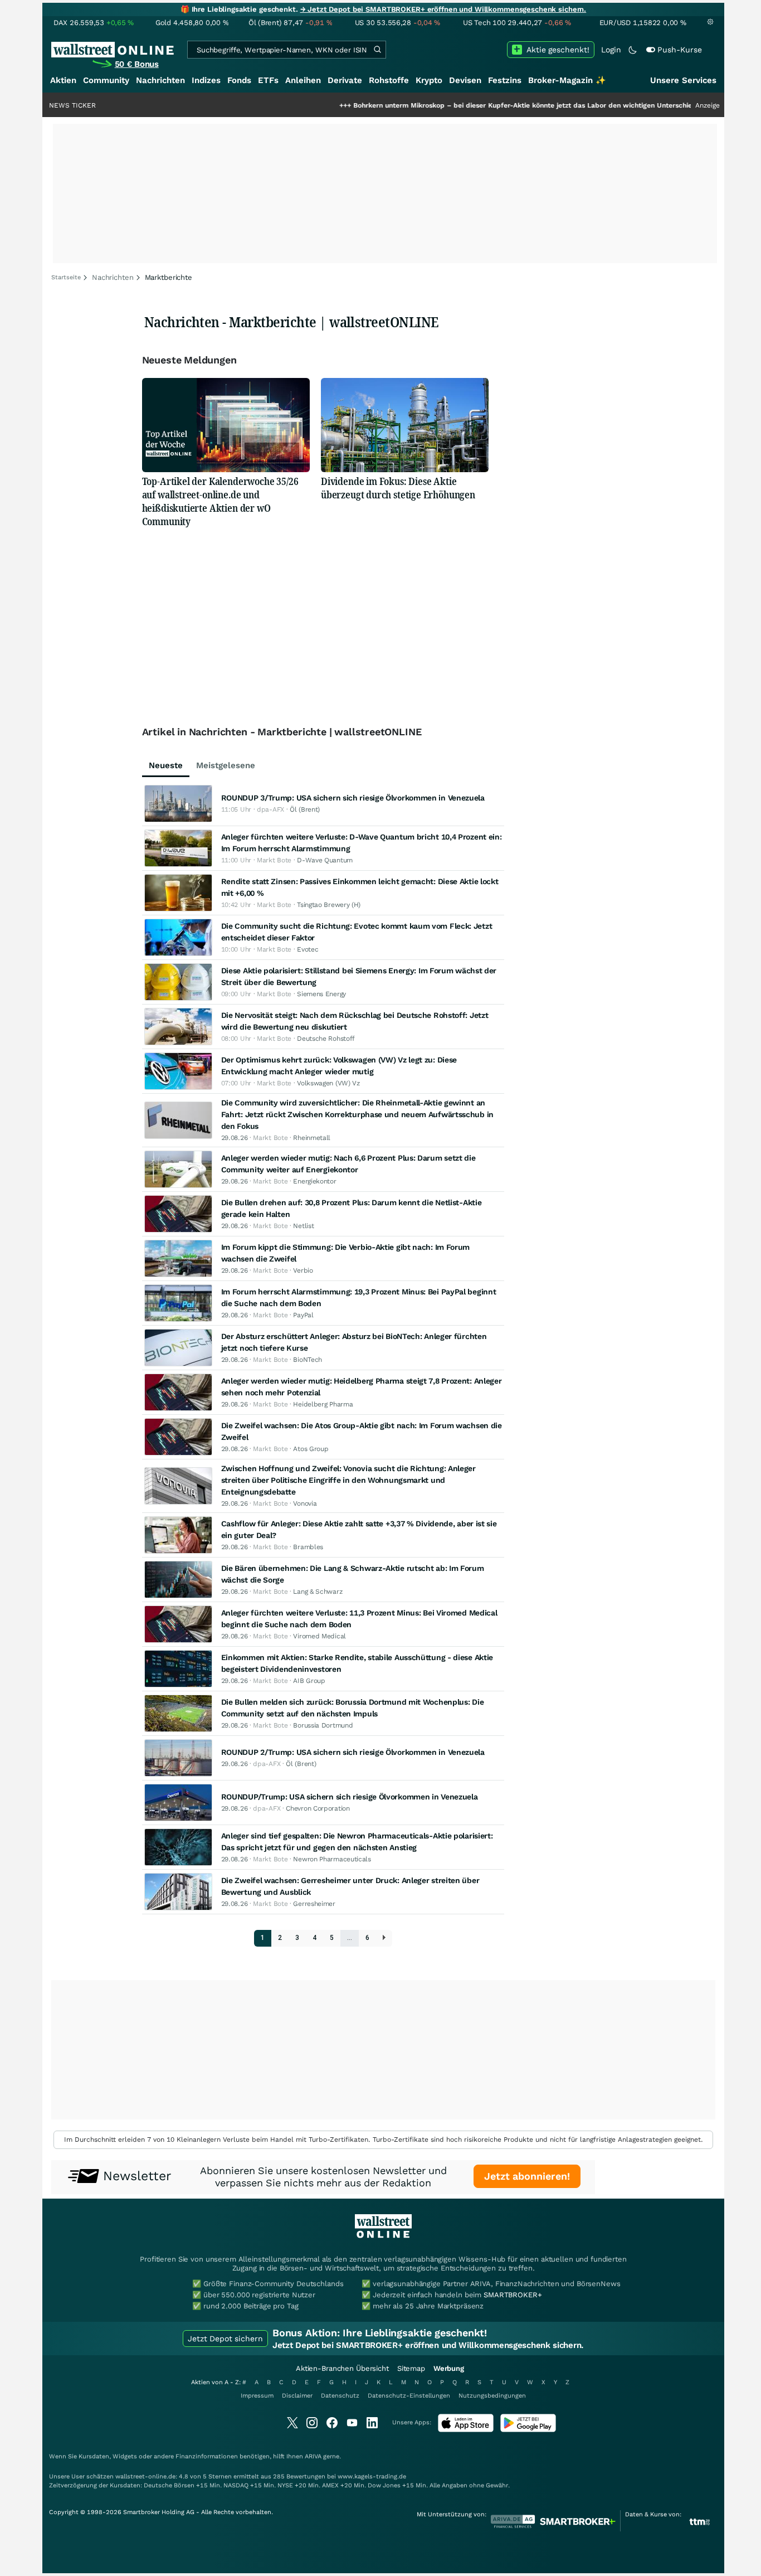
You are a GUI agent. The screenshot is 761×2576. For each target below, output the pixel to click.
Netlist (303, 1226)
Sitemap (411, 2368)
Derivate (345, 80)
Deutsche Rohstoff (326, 1039)
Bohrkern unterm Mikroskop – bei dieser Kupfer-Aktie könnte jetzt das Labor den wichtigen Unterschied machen (480, 105)
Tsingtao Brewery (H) (329, 905)
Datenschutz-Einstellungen (409, 2396)
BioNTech (308, 1360)
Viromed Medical (319, 1636)
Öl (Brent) (305, 809)
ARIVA (313, 2456)
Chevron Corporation (318, 1808)
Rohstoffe (389, 80)
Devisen (465, 80)
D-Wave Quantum (325, 860)
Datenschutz (340, 2396)
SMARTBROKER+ (513, 2295)
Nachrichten (160, 80)
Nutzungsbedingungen (492, 2396)
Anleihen (303, 80)
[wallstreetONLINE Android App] (528, 2430)
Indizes (206, 80)
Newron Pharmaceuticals (332, 1859)
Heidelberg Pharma (323, 1404)
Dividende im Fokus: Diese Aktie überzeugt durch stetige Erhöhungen (398, 488)
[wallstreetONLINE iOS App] (466, 2430)
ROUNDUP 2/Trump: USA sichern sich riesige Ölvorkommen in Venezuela (353, 1752)
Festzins (505, 80)
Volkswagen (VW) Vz (328, 1083)
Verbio (303, 1270)
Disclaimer (297, 2396)
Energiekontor (314, 1181)
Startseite (66, 277)
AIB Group (309, 1681)
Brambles (308, 1547)
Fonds (239, 80)
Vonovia (305, 1503)
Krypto (429, 80)
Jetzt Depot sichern (225, 2339)
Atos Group (311, 1449)
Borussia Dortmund (323, 1725)
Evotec (308, 949)
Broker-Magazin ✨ (567, 80)
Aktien (63, 80)
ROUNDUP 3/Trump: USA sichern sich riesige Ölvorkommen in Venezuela (353, 798)
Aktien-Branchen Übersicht (342, 2368)
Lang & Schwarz (318, 1592)
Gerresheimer (314, 1904)
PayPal (303, 1315)
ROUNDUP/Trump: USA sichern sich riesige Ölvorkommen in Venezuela (350, 1797)
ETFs (268, 80)
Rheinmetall (312, 1138)
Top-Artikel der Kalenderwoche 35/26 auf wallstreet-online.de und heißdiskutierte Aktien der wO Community (220, 501)
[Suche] (377, 50)
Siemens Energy (321, 994)
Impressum (257, 2396)
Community (106, 80)
